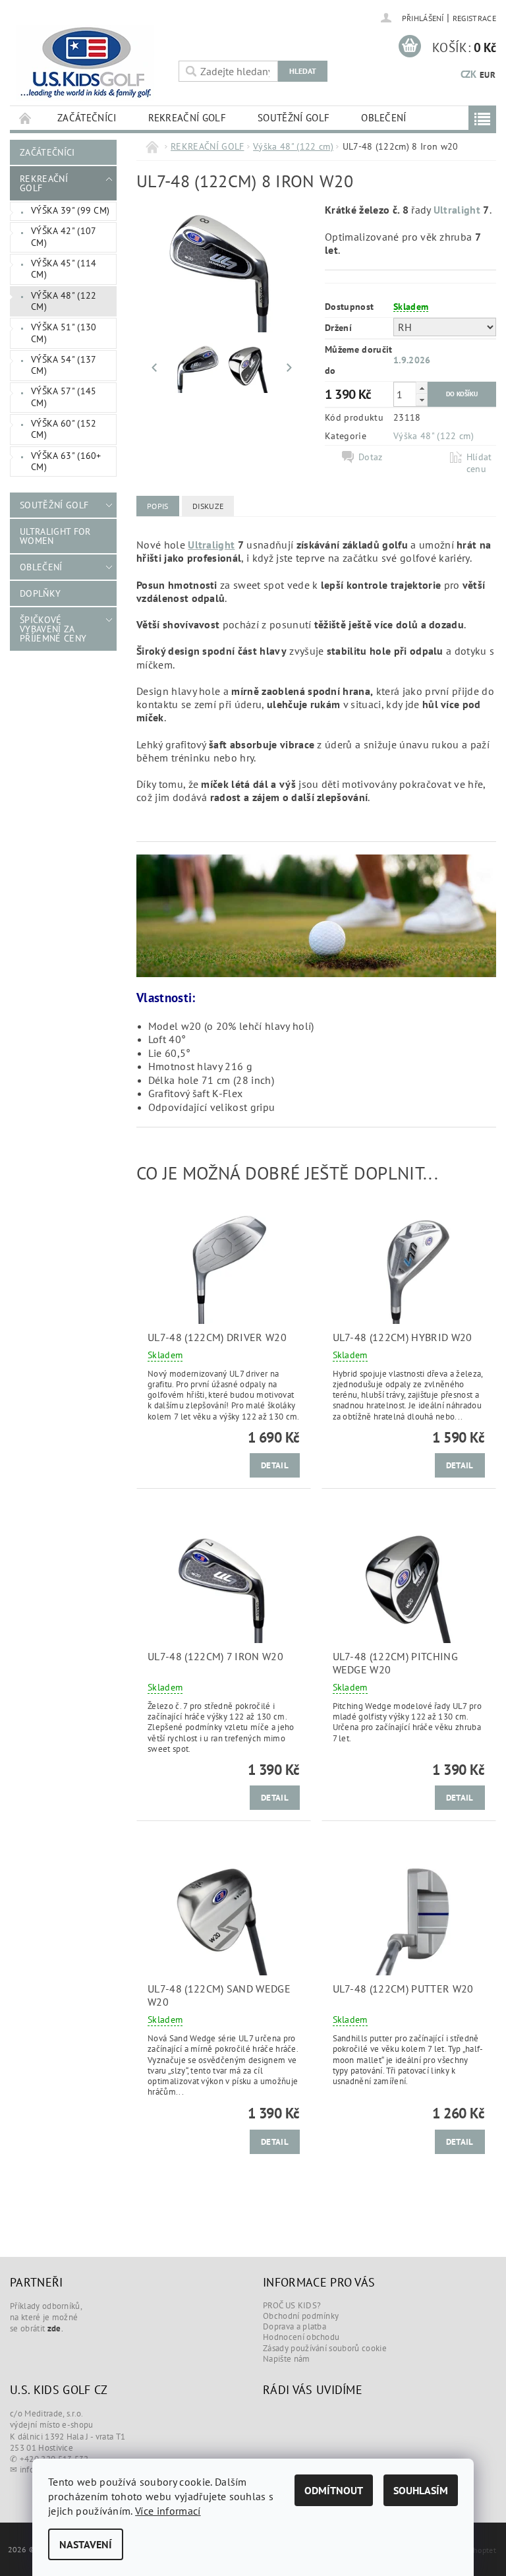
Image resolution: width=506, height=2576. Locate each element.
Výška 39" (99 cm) (70, 210)
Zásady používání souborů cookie (325, 2348)
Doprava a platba (295, 2326)
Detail (275, 1465)
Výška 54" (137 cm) (64, 365)
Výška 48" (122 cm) (64, 301)
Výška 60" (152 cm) (64, 429)
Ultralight (457, 210)
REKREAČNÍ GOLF (187, 118)
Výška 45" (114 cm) (64, 269)
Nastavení (86, 2544)
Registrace (474, 18)
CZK (469, 74)
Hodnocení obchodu (301, 2337)
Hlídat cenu (479, 463)
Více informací (168, 2511)
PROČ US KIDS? (292, 2305)
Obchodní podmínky (301, 2316)
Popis (158, 506)
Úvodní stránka (26, 118)
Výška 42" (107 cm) (64, 237)
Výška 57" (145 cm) (64, 397)
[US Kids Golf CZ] (91, 63)
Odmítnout (334, 2490)
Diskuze (208, 506)
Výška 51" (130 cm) (64, 333)
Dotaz (371, 457)
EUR (488, 75)
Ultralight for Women (55, 536)
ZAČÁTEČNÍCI (87, 118)
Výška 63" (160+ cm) (66, 462)
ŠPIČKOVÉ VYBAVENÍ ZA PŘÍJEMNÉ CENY (53, 629)
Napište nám (287, 2359)
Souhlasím (421, 2490)
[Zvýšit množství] (422, 388)
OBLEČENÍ (384, 118)
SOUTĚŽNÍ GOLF (294, 118)
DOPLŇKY (40, 593)
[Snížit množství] (422, 400)
